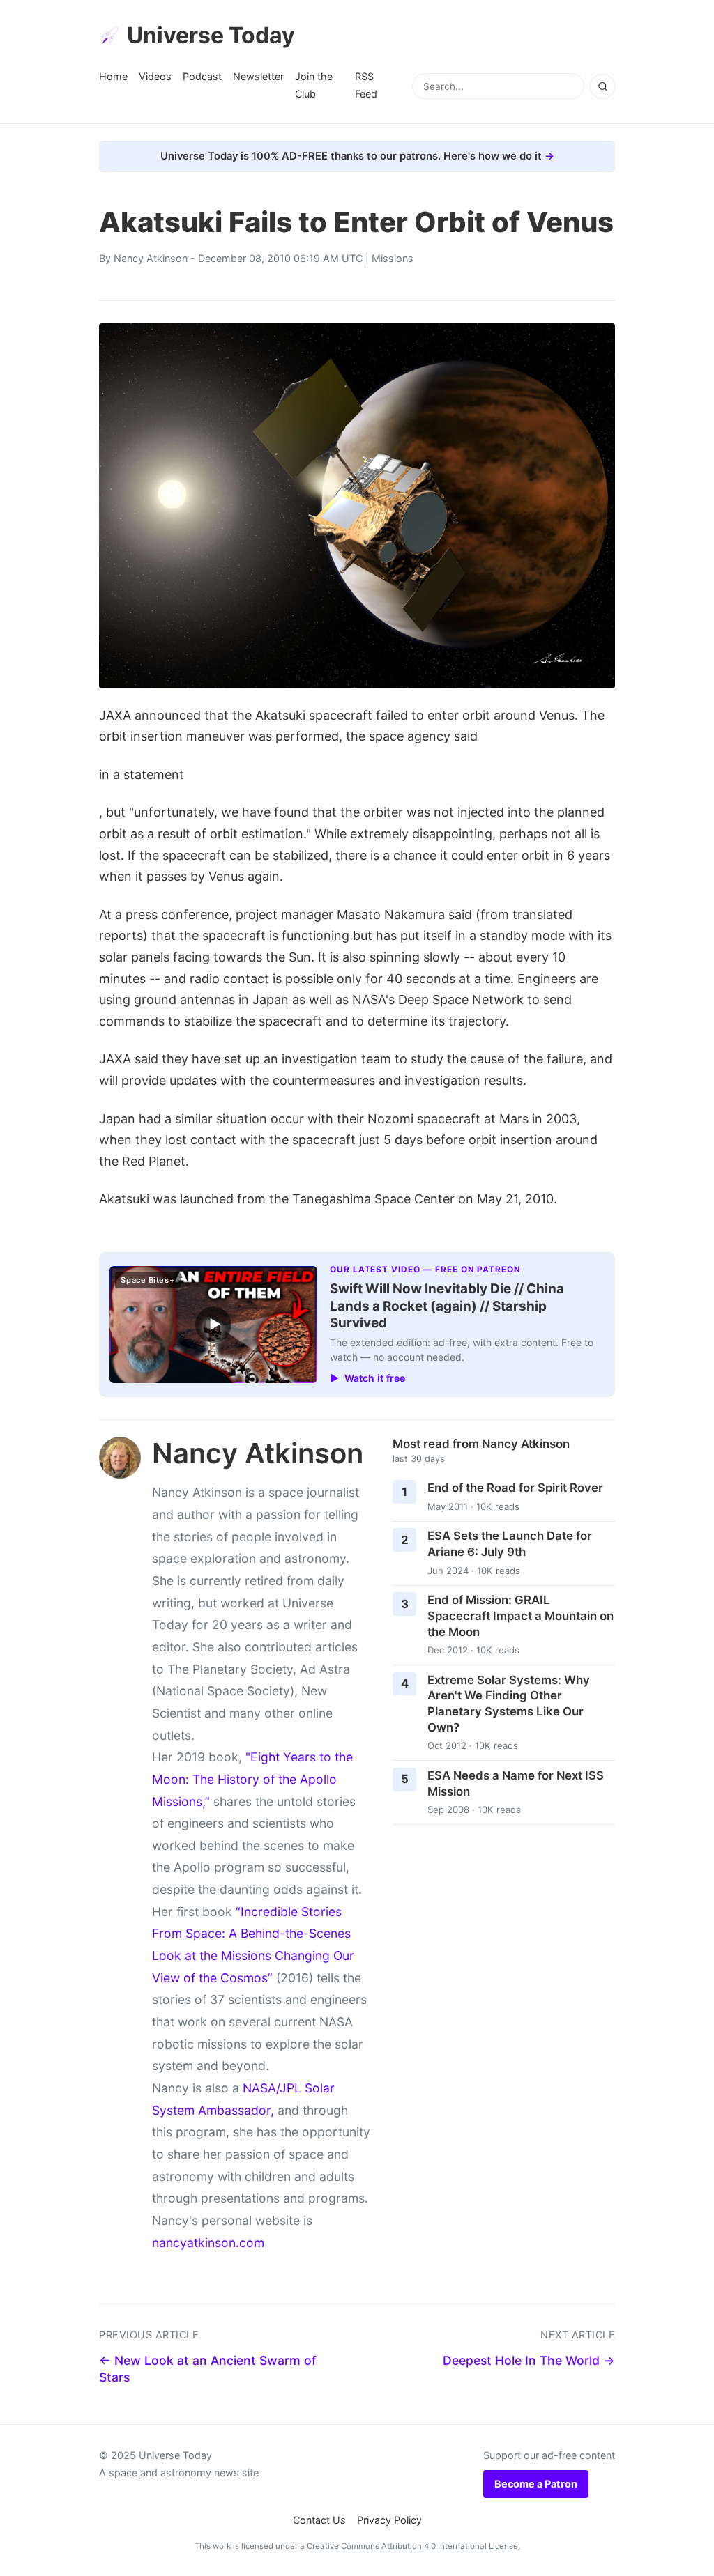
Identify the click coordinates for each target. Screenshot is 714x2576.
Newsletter (258, 76)
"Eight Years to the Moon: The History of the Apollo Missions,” (252, 1779)
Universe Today (211, 35)
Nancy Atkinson (151, 258)
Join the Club (314, 85)
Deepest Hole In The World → (529, 2360)
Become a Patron (536, 2484)
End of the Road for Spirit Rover (515, 1488)
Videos (155, 76)
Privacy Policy (389, 2520)
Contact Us (319, 2520)
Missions (393, 258)
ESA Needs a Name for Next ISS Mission (516, 1783)
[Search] (602, 86)
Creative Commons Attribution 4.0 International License (412, 2546)
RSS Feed (366, 85)
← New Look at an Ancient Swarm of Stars (207, 2369)
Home (113, 76)
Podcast (202, 76)
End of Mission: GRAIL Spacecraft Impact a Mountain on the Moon (521, 1615)
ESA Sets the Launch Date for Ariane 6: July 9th (510, 1544)
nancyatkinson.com (208, 2243)
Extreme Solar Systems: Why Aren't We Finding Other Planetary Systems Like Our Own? (509, 1704)
